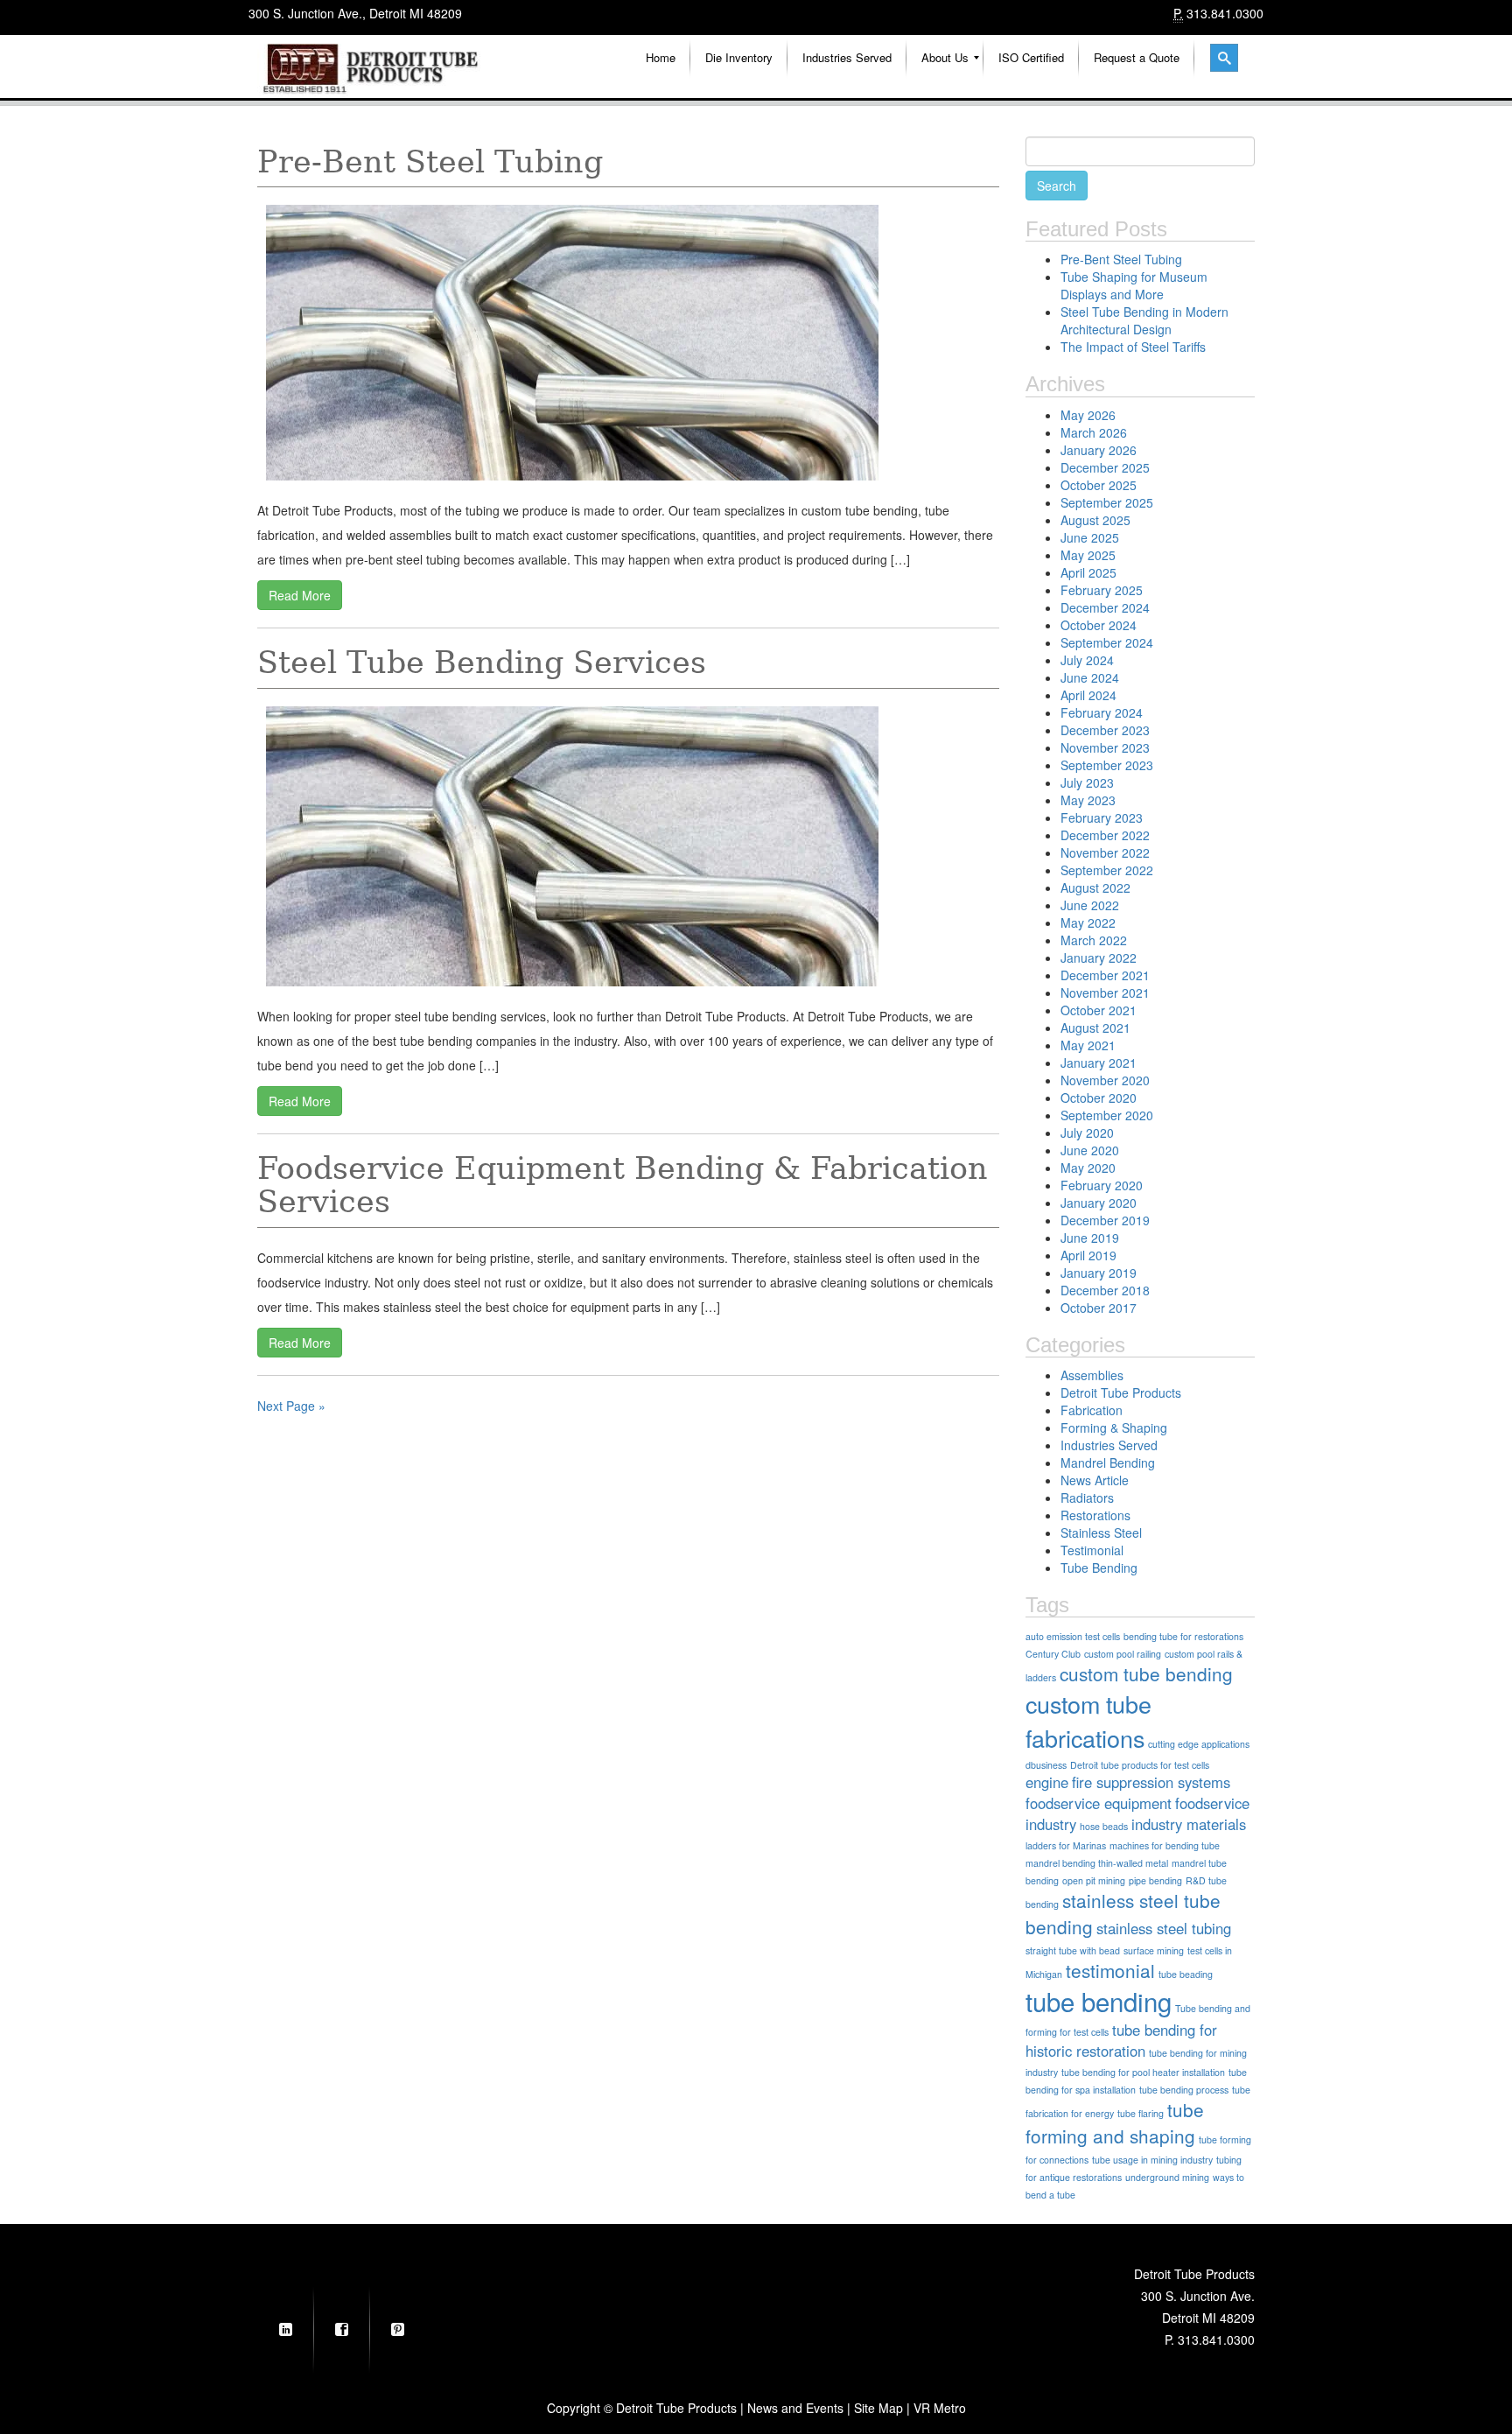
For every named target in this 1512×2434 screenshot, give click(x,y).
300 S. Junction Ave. (1198, 2296)
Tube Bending (1099, 1568)
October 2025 (1099, 485)
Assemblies (1092, 1375)
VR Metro (940, 2408)
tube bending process (1184, 2090)
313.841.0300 (1225, 13)
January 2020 (1099, 1203)
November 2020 (1105, 1080)
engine (1047, 1782)
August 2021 (1095, 1028)
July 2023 (1087, 782)
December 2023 (1105, 730)
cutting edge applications (1199, 1744)
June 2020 (1090, 1150)
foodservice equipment (1099, 1803)
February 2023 (1102, 817)
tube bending (1099, 2001)
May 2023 (1088, 800)
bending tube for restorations (1183, 1636)
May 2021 (1088, 1045)
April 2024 (1088, 695)
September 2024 (1107, 642)
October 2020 (1099, 1098)
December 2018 (1105, 1290)
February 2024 (1102, 712)
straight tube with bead (1073, 1950)
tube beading (1186, 1974)
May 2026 (1088, 415)
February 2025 (1102, 590)
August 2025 (1095, 520)
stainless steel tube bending (1123, 1913)
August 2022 (1095, 887)
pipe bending (1155, 1880)
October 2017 (1099, 1308)
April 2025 (1088, 572)
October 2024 (1099, 625)
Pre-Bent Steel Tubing (430, 162)
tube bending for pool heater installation (1143, 2072)
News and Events (795, 2408)
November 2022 (1105, 852)
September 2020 (1107, 1115)
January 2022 (1099, 957)
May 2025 (1088, 555)
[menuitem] (661, 58)
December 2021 (1105, 975)
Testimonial (1092, 1550)
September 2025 (1107, 502)
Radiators (1087, 1498)
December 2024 (1105, 607)
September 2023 (1107, 765)
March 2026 (1094, 432)
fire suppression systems (1151, 1782)
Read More (300, 595)
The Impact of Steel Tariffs (1133, 347)
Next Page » (291, 1406)
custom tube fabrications (1088, 1721)
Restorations (1095, 1515)
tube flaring (1141, 2113)
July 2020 (1087, 1133)
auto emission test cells (1073, 1636)
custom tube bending (1146, 1673)
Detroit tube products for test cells (1140, 1765)
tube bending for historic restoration (1121, 2040)
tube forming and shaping (1115, 2122)
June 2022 (1090, 905)
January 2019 (1099, 1273)
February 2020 (1102, 1185)
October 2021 (1099, 1010)
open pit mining (1094, 1880)
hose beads (1104, 1826)
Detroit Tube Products (1121, 1392)
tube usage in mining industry (1152, 2160)
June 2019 (1090, 1238)
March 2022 (1094, 940)
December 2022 (1105, 835)
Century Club (1053, 1654)
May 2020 (1088, 1168)
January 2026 (1099, 450)
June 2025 (1090, 537)
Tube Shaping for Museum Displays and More (1134, 285)
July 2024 (1087, 660)
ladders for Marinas (1066, 1845)
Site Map (878, 2408)
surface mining (1154, 1950)
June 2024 (1090, 677)
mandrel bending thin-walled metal (1097, 1863)
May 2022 (1088, 922)
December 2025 (1105, 467)
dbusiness (1046, 1765)
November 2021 (1105, 993)
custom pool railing (1123, 1654)
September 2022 (1107, 870)
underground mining (1167, 2177)
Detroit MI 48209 (1208, 2318)
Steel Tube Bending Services (482, 663)
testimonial (1110, 1970)
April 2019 (1088, 1255)
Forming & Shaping (1114, 1427)
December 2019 (1105, 1220)
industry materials (1189, 1824)
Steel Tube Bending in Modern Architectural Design (1144, 320)
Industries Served (1109, 1445)
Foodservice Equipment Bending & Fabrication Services (623, 1185)
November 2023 (1105, 747)
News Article (1095, 1480)
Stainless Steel (1101, 1533)
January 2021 (1099, 1063)
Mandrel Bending (1108, 1463)
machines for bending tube (1165, 1845)
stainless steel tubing (1164, 1928)
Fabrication (1092, 1410)
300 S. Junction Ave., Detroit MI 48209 (355, 13)
